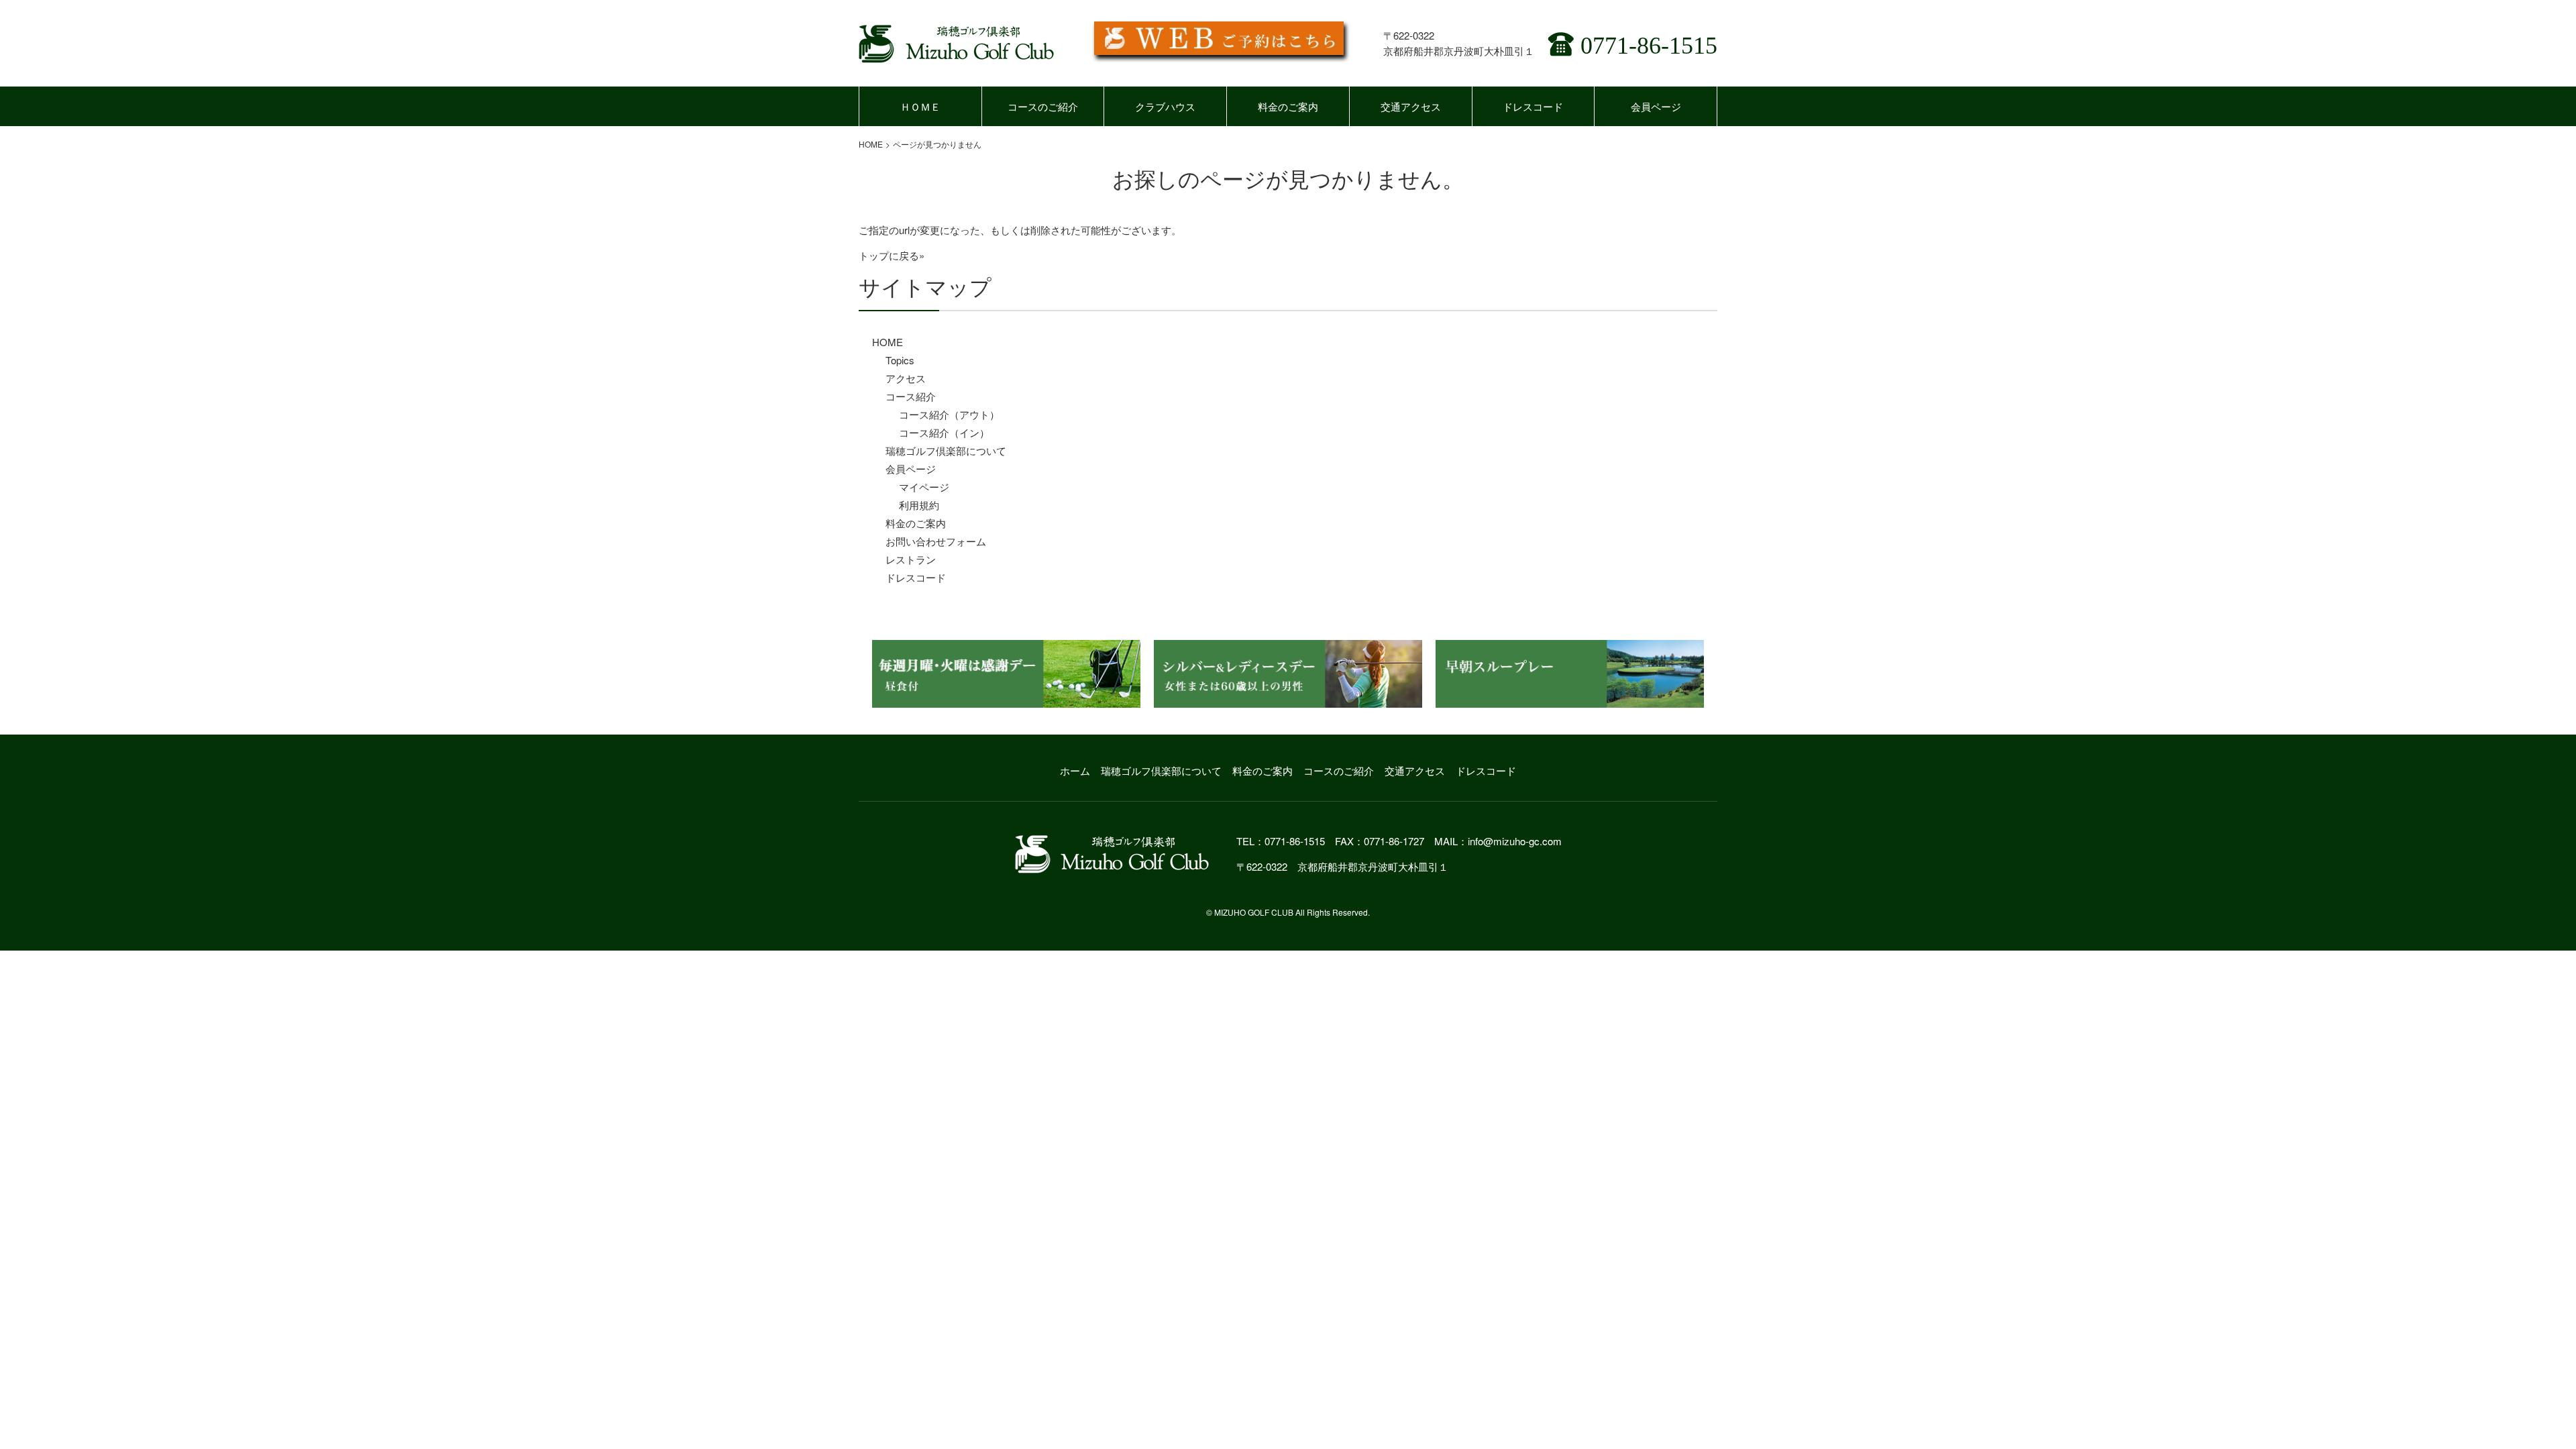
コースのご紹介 (1043, 106)
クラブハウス (1165, 106)
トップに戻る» (892, 255)
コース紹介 (911, 396)
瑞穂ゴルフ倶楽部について (946, 450)
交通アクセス (1411, 106)
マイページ (924, 487)
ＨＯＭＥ (920, 106)
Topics (900, 360)
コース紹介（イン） (944, 432)
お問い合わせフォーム (936, 541)
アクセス (906, 378)
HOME (871, 144)
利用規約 (919, 505)
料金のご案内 (1288, 106)
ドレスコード (1533, 106)
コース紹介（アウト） (949, 414)
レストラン (911, 559)
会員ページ (1656, 106)
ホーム (1075, 770)
